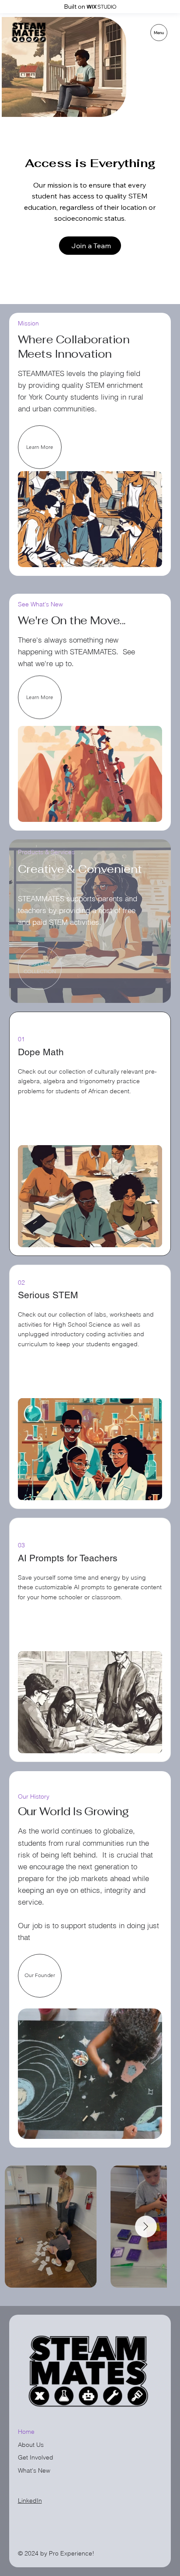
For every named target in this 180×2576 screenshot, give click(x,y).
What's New (34, 2470)
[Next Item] (146, 2227)
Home (26, 2432)
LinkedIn (30, 2501)
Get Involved (36, 2457)
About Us (31, 2445)
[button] (40, 968)
